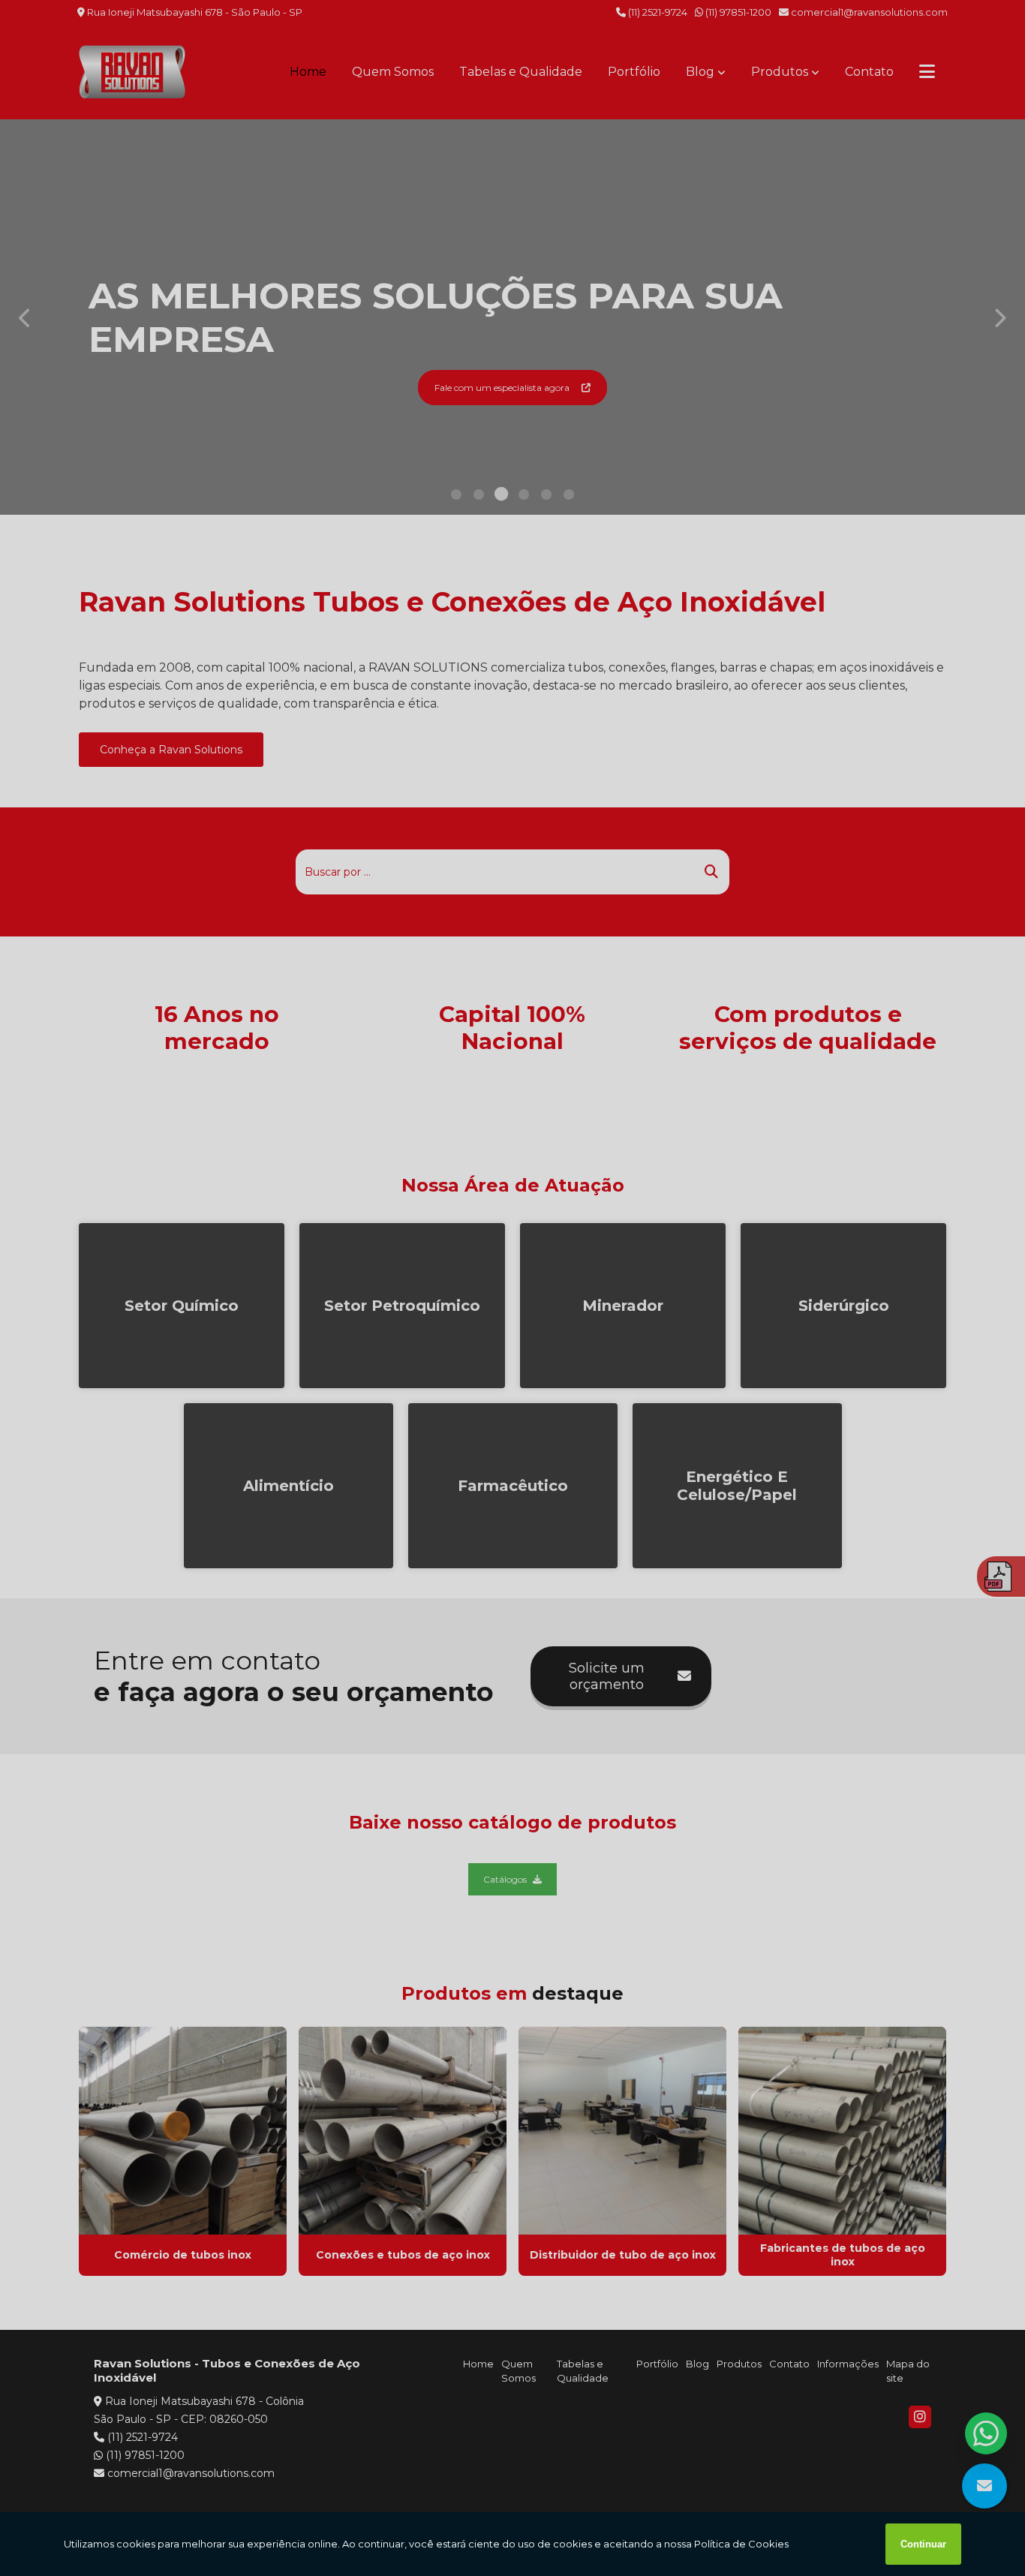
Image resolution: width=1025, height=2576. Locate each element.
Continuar (923, 2544)
